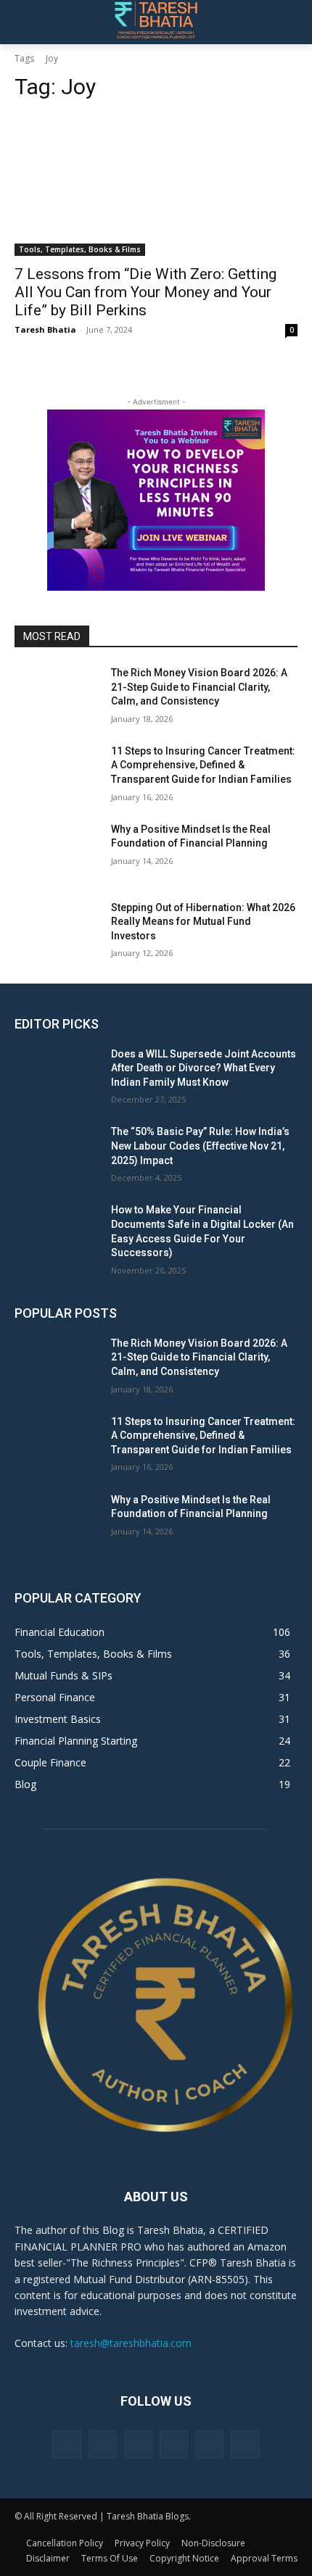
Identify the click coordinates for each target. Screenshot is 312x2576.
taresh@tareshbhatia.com (131, 2343)
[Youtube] (245, 2444)
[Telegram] (174, 2444)
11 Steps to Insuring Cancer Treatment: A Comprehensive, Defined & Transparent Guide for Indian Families (203, 765)
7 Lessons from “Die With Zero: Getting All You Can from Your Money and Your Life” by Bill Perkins (145, 292)
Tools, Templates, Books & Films (80, 249)
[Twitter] (209, 2444)
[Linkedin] (138, 2444)
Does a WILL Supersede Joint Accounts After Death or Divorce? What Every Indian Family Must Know (204, 1068)
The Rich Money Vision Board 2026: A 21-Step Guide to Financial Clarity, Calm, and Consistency (199, 687)
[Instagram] (103, 2444)
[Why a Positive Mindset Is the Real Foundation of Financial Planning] (57, 852)
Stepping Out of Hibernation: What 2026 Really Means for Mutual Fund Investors (203, 922)
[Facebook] (66, 2444)
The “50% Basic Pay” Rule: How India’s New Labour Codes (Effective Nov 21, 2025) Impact (200, 1146)
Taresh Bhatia (45, 329)
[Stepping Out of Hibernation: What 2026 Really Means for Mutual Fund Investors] (57, 931)
